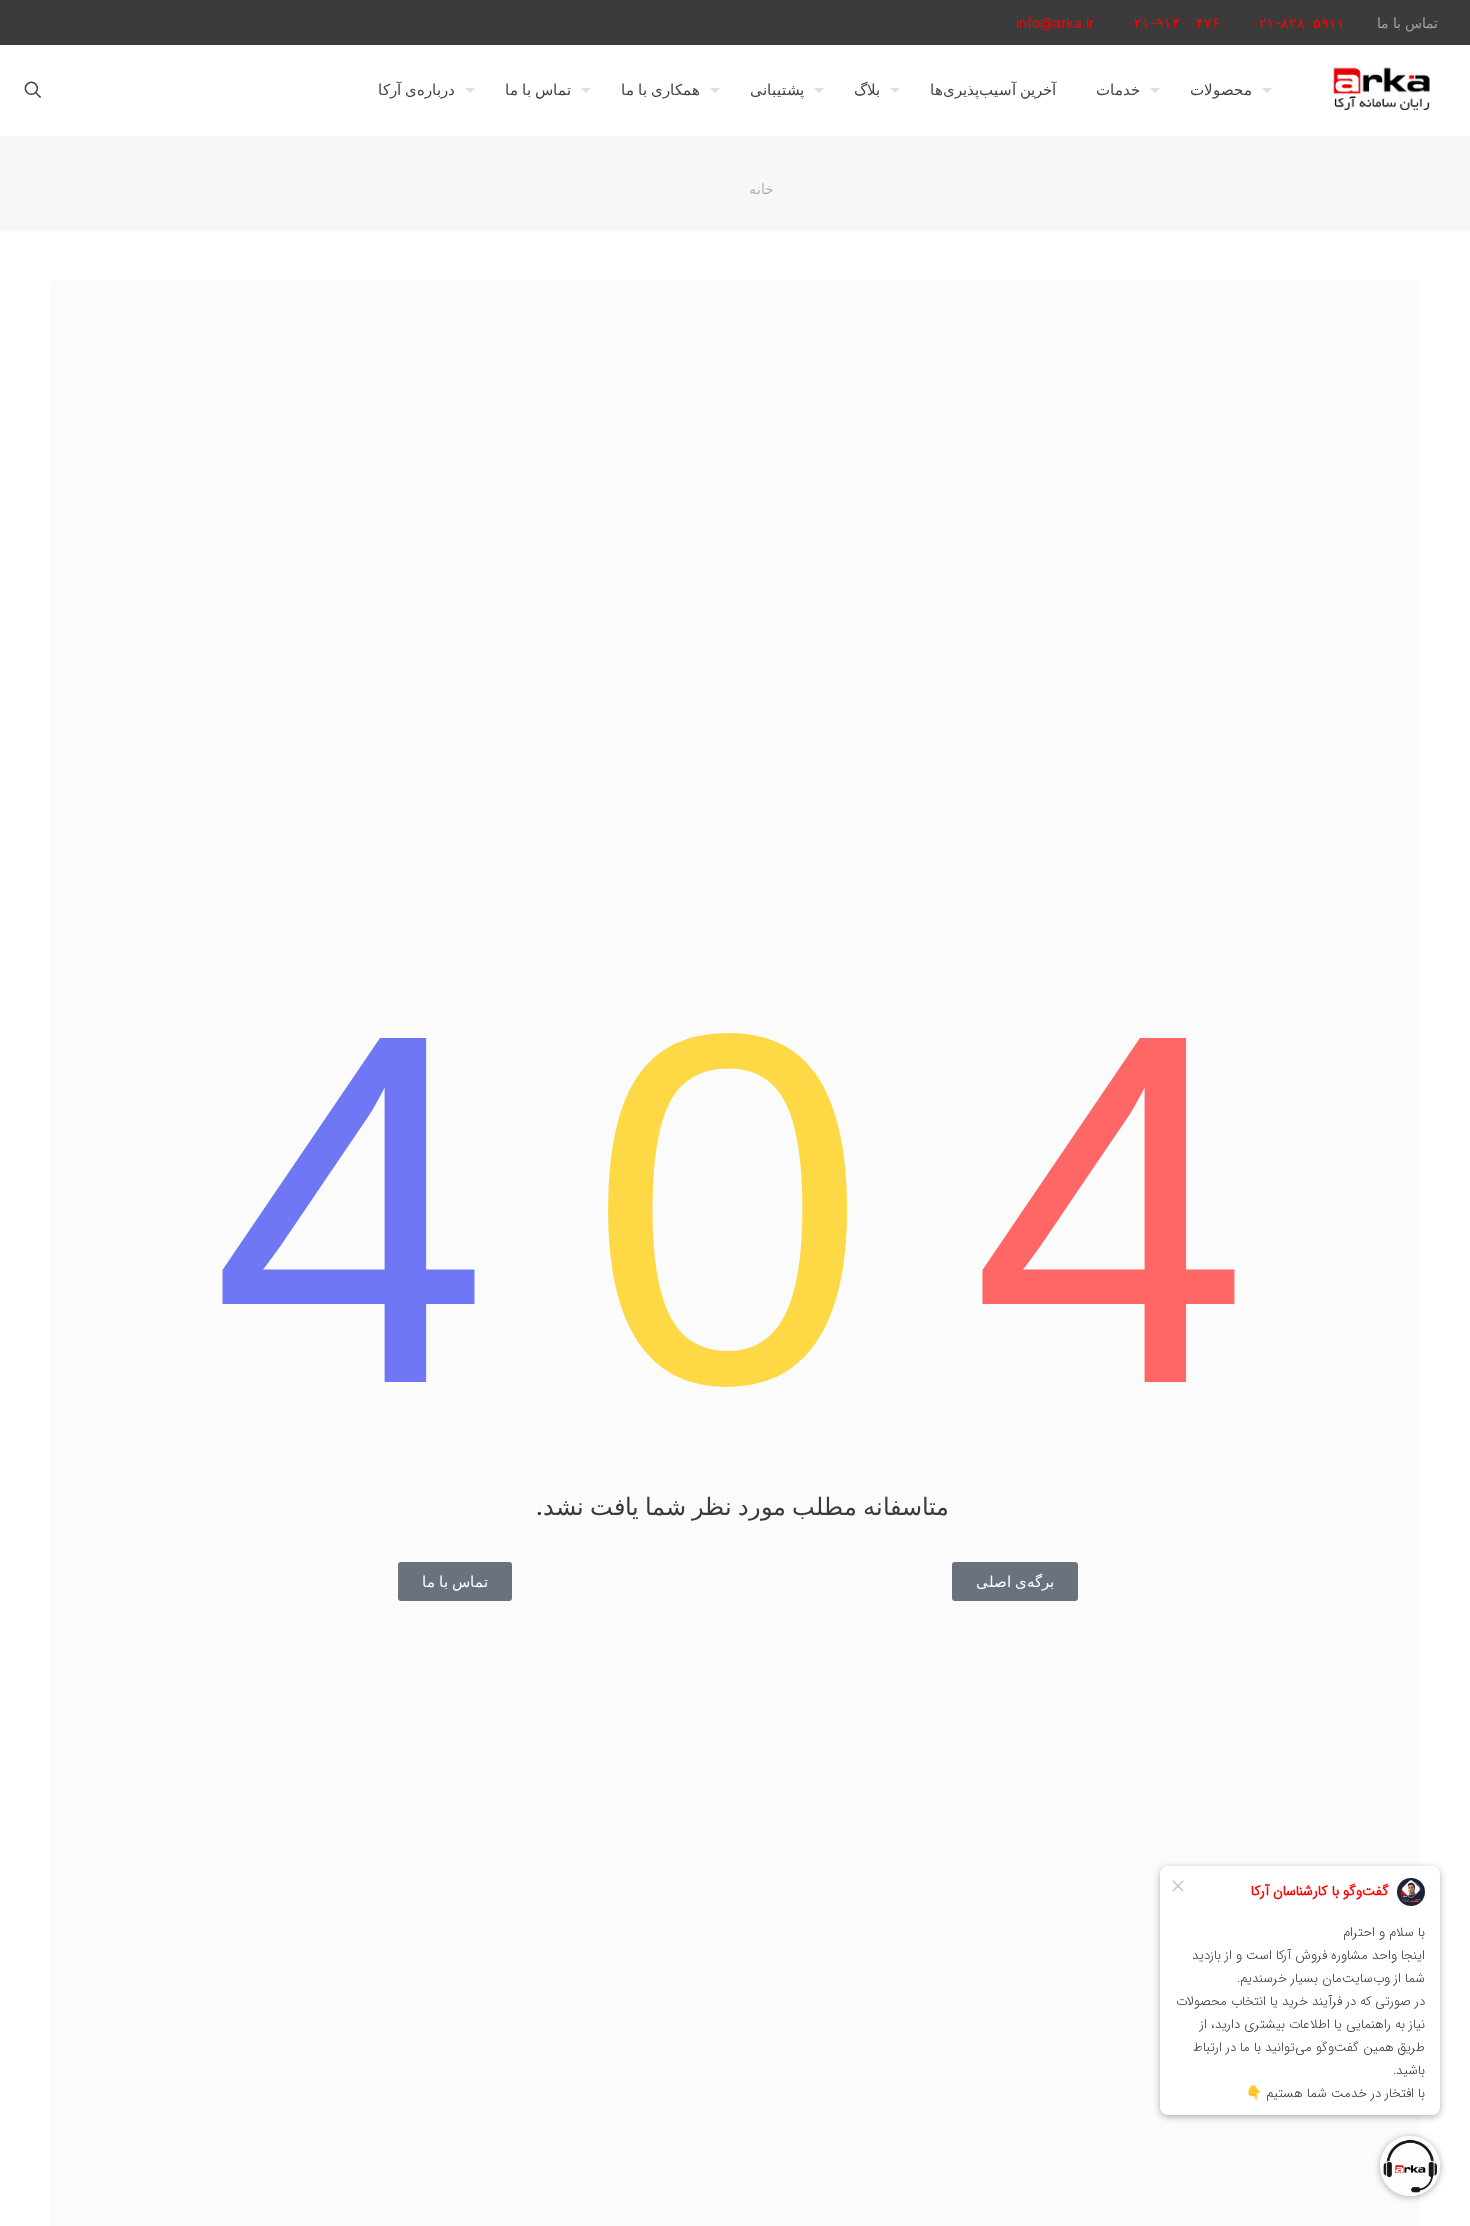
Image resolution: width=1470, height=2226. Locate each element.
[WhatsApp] (195, 22)
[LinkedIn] (87, 22)
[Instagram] (60, 22)
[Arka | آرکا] (1381, 90)
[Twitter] (141, 22)
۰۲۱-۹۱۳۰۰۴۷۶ (1173, 22)
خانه (761, 188)
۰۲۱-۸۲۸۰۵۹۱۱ (1298, 22)
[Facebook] (168, 22)
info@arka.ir (1055, 22)
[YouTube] (114, 22)
